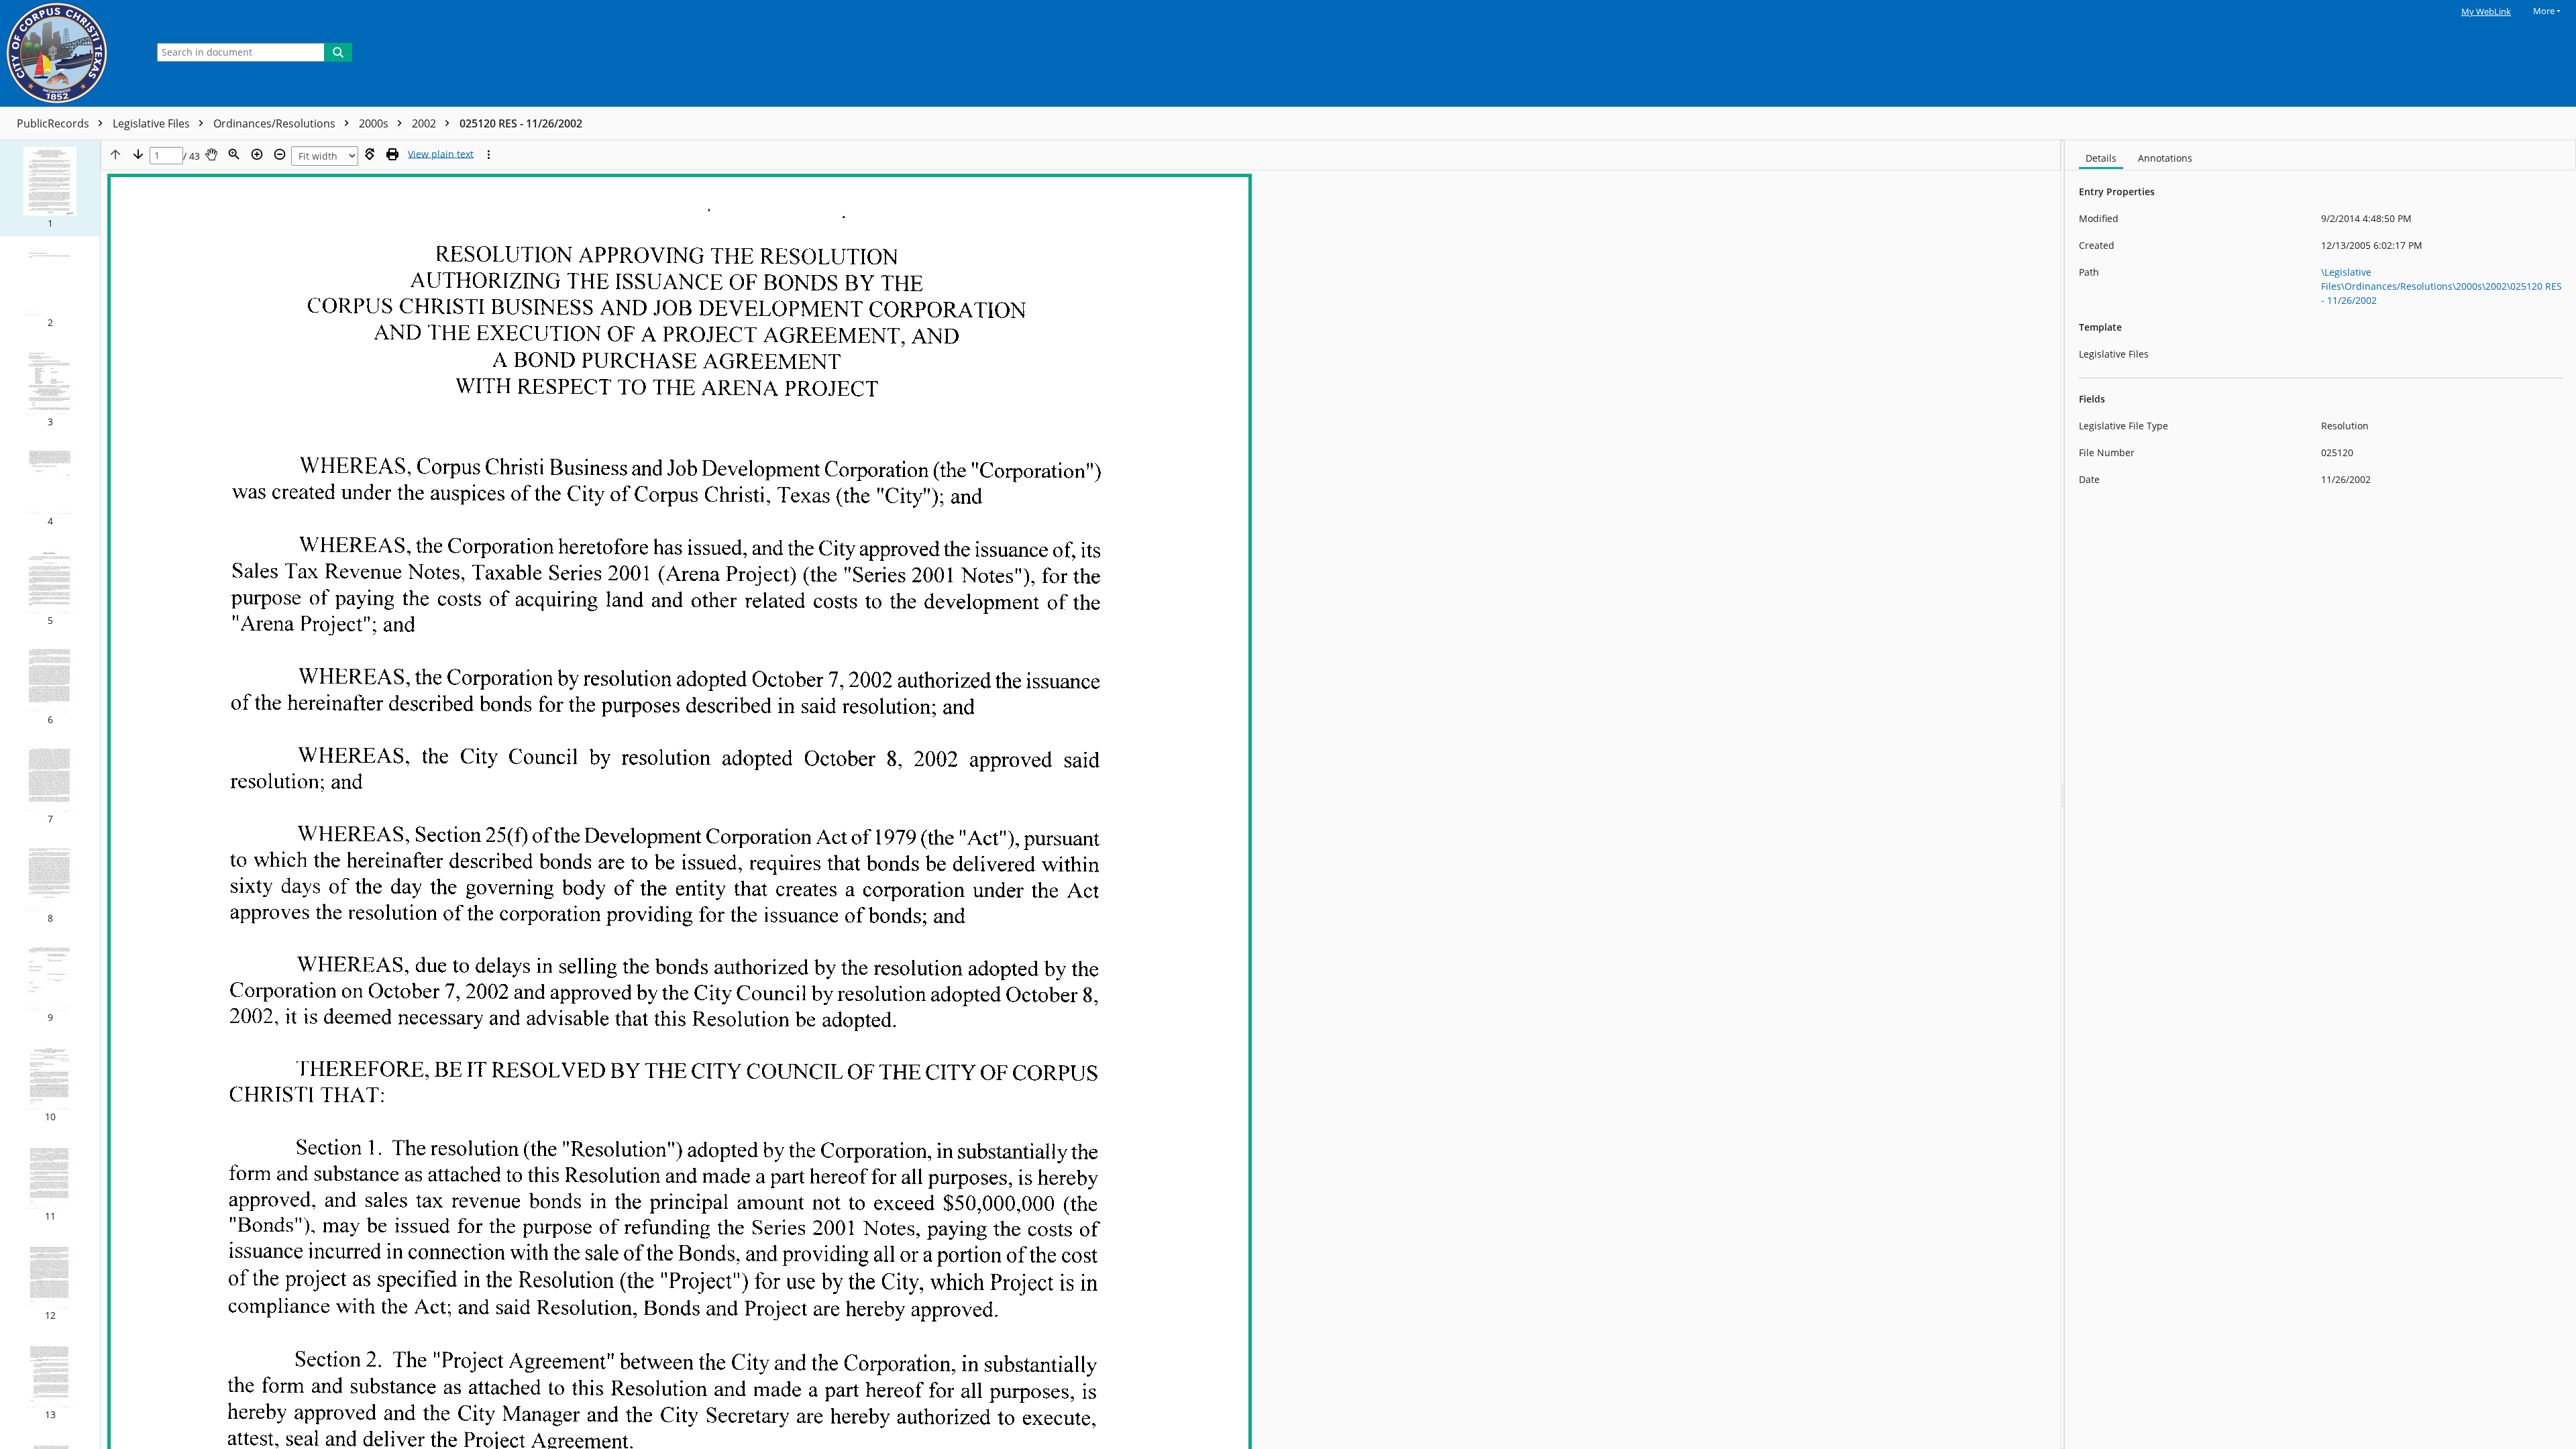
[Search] (338, 52)
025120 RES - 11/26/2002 (521, 123)
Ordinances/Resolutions (276, 123)
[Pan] (211, 154)
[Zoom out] (280, 154)
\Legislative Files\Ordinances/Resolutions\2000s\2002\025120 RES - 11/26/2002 (2441, 286)
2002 (425, 123)
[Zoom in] (257, 154)
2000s (375, 123)
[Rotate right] (370, 154)
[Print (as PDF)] (392, 154)
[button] (50, 188)
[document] (2320, 795)
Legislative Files (153, 123)
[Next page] (138, 154)
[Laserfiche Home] (70, 53)
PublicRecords (54, 123)
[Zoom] (234, 154)
